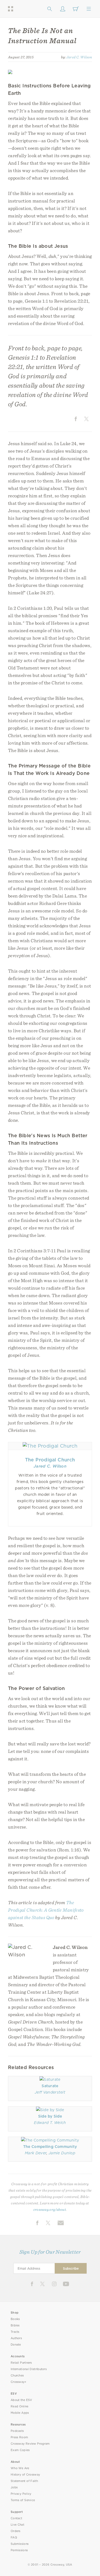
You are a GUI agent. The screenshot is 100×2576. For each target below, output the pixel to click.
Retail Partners (21, 2363)
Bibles (15, 2325)
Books (15, 2319)
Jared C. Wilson (79, 57)
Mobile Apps (20, 2413)
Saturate (50, 2086)
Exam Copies (20, 2450)
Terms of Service (23, 2500)
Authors (16, 2338)
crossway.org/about (50, 2209)
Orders (16, 2531)
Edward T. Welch (50, 2123)
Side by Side (50, 2116)
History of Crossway (25, 2475)
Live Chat (17, 2525)
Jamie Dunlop (62, 2153)
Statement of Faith (24, 2481)
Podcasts (17, 2431)
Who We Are (20, 2468)
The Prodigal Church (50, 1460)
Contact (16, 2518)
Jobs (14, 2487)
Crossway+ (19, 2382)
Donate (16, 2345)
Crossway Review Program (30, 2444)
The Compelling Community (50, 2147)
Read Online (20, 2406)
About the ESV (21, 2400)
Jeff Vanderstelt (50, 2092)
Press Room (19, 2437)
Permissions (19, 2550)
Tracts (15, 2332)
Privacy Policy (21, 2494)
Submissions (20, 2544)
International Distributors (29, 2369)
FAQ (14, 2538)
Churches (17, 2376)
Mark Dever (36, 2153)
